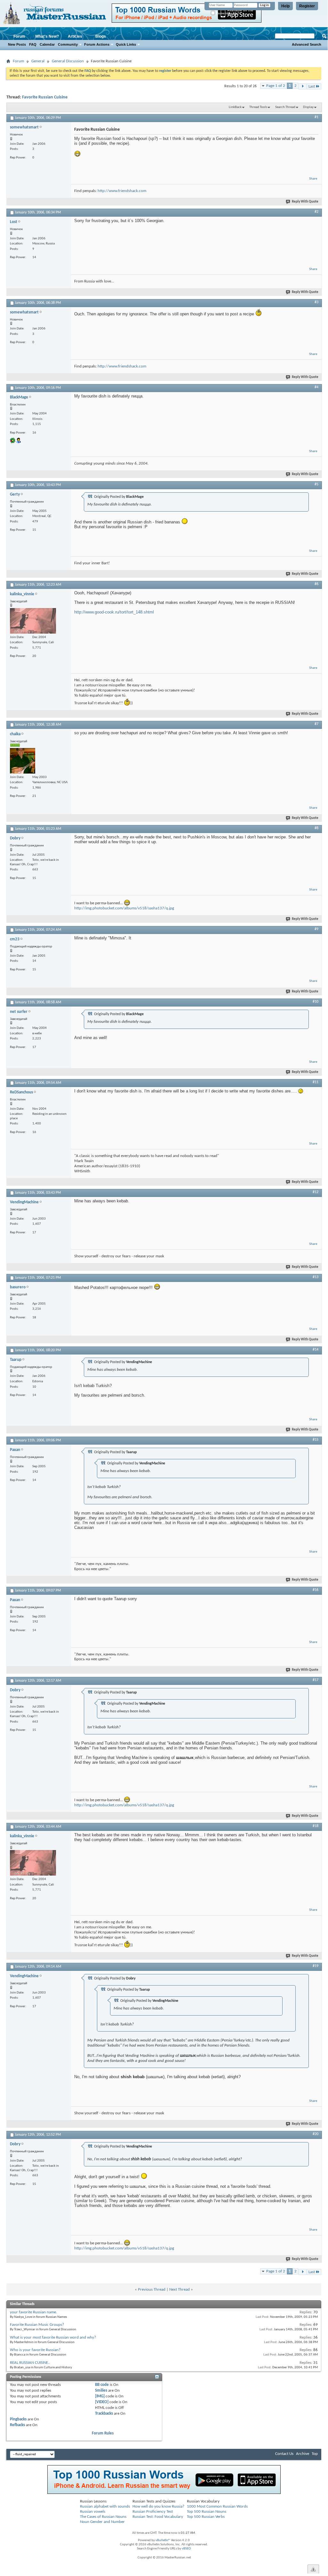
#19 (316, 1966)
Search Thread (285, 107)
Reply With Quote (305, 202)
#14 (316, 1350)
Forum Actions (97, 44)
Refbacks (17, 2425)
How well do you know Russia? (158, 2507)
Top (315, 2454)
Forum (19, 36)
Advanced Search (307, 44)
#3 (316, 302)
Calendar (47, 44)
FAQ (33, 44)
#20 (316, 2134)
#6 (316, 584)
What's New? (47, 36)
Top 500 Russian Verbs (206, 2517)
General (38, 61)
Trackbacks (104, 2414)
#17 (316, 1680)
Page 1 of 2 (276, 86)
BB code (102, 2385)
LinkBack (235, 107)
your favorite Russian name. (33, 2312)
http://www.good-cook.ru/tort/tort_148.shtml (114, 612)
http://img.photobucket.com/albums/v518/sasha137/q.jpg (124, 908)
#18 (316, 1826)
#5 (316, 484)
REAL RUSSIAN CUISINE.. (30, 2363)
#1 (316, 117)
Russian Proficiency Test (153, 2512)
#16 (316, 1590)
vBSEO (186, 2549)
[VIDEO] (102, 2402)
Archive (303, 2454)
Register (307, 6)
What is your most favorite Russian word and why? (53, 2337)
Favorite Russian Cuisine (45, 97)
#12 (316, 1192)
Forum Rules (103, 2433)
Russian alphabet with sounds (105, 2507)
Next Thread (180, 2290)
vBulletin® (163, 2540)
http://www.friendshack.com (122, 191)
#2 (316, 212)
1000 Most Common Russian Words (217, 2507)
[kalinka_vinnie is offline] (33, 621)
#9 (316, 929)
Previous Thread (152, 2290)
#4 (316, 387)
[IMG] (100, 2396)
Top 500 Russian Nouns (207, 2512)
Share (313, 179)
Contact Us (284, 2454)
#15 (316, 1440)
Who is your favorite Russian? (35, 2350)
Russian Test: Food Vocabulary (158, 2517)
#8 (316, 828)
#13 (316, 1277)
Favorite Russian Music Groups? (37, 2325)
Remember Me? (227, 13)
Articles (75, 36)
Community (68, 44)
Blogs (101, 36)
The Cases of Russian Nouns (103, 2517)
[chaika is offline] (23, 761)
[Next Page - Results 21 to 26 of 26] (303, 86)
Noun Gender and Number (102, 2522)
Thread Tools (258, 107)
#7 (316, 724)
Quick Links (126, 44)
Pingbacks (18, 2419)
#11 (316, 1082)
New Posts (17, 44)
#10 (316, 1002)
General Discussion (68, 61)
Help (285, 6)
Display (308, 107)
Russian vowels (93, 2512)
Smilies (101, 2391)
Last (312, 86)
